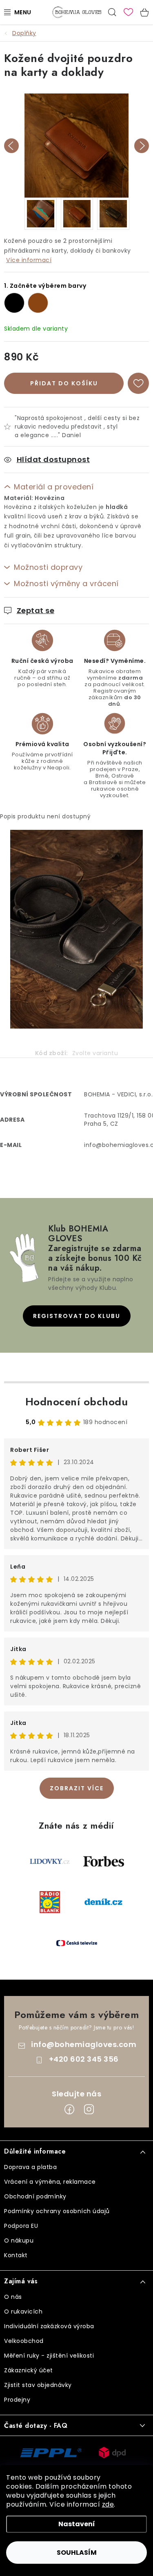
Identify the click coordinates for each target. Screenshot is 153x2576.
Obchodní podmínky (35, 2196)
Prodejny (17, 2400)
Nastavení (77, 2524)
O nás (13, 2297)
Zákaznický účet (29, 2370)
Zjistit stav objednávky (38, 2385)
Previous (11, 146)
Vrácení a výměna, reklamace (50, 2182)
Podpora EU (21, 2226)
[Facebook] (69, 2109)
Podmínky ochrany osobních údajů (57, 2211)
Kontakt (16, 2255)
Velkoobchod (24, 2341)
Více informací (29, 260)
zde (108, 2504)
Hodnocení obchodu (77, 1402)
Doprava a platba (30, 2167)
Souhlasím (77, 2553)
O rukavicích (23, 2312)
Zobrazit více (77, 1788)
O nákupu (19, 2240)
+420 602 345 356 (84, 2059)
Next (142, 146)
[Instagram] (89, 2109)
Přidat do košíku (64, 383)
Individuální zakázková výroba (49, 2326)
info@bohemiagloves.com (84, 2044)
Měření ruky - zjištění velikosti (49, 2356)
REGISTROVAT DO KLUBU (77, 1316)
